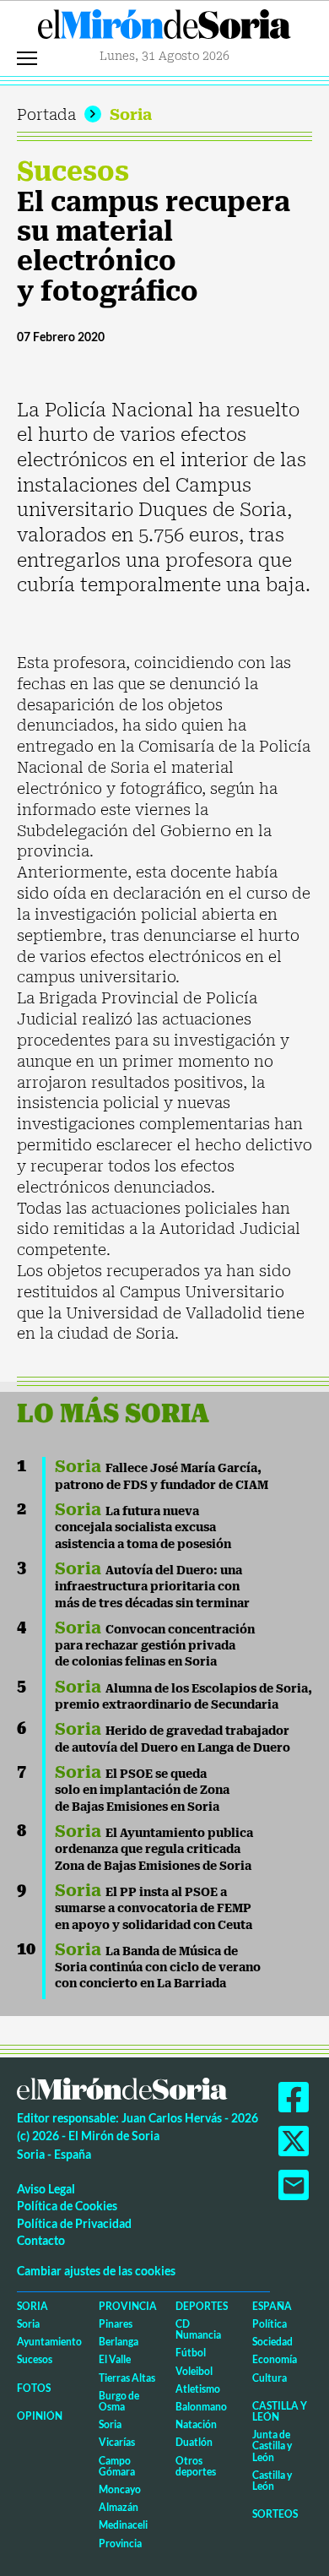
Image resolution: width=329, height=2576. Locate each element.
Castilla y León (280, 2411)
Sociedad (272, 2342)
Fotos (34, 2388)
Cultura (270, 2378)
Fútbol (191, 2353)
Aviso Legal (46, 2189)
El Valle (115, 2359)
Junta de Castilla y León (272, 2446)
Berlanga (119, 2342)
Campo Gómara (117, 2466)
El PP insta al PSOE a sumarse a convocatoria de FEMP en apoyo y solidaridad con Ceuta (154, 1908)
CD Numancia (198, 2329)
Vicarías (117, 2442)
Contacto (41, 2240)
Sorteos (275, 2514)
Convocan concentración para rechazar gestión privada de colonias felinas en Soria (155, 1646)
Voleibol (194, 2371)
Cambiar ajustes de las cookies (96, 2271)
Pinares (116, 2324)
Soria (131, 114)
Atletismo (198, 2389)
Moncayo (120, 2489)
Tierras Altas (127, 2378)
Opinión (40, 2416)
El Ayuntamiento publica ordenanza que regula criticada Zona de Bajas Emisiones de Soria (154, 1849)
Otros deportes (196, 2466)
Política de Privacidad (74, 2223)
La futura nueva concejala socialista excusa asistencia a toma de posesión (143, 1527)
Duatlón (194, 2442)
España (272, 2306)
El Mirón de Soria (164, 29)
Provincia (128, 2306)
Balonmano (201, 2407)
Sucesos (73, 171)
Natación (196, 2424)
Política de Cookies (67, 2206)
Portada (46, 114)
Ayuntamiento (49, 2342)
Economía (275, 2359)
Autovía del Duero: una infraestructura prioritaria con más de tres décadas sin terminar (152, 1587)
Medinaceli (123, 2525)
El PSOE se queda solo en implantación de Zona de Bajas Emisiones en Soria (142, 1790)
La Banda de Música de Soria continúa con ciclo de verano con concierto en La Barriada (158, 1967)
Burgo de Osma (119, 2401)
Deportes (202, 2306)
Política (270, 2324)
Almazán (119, 2507)
